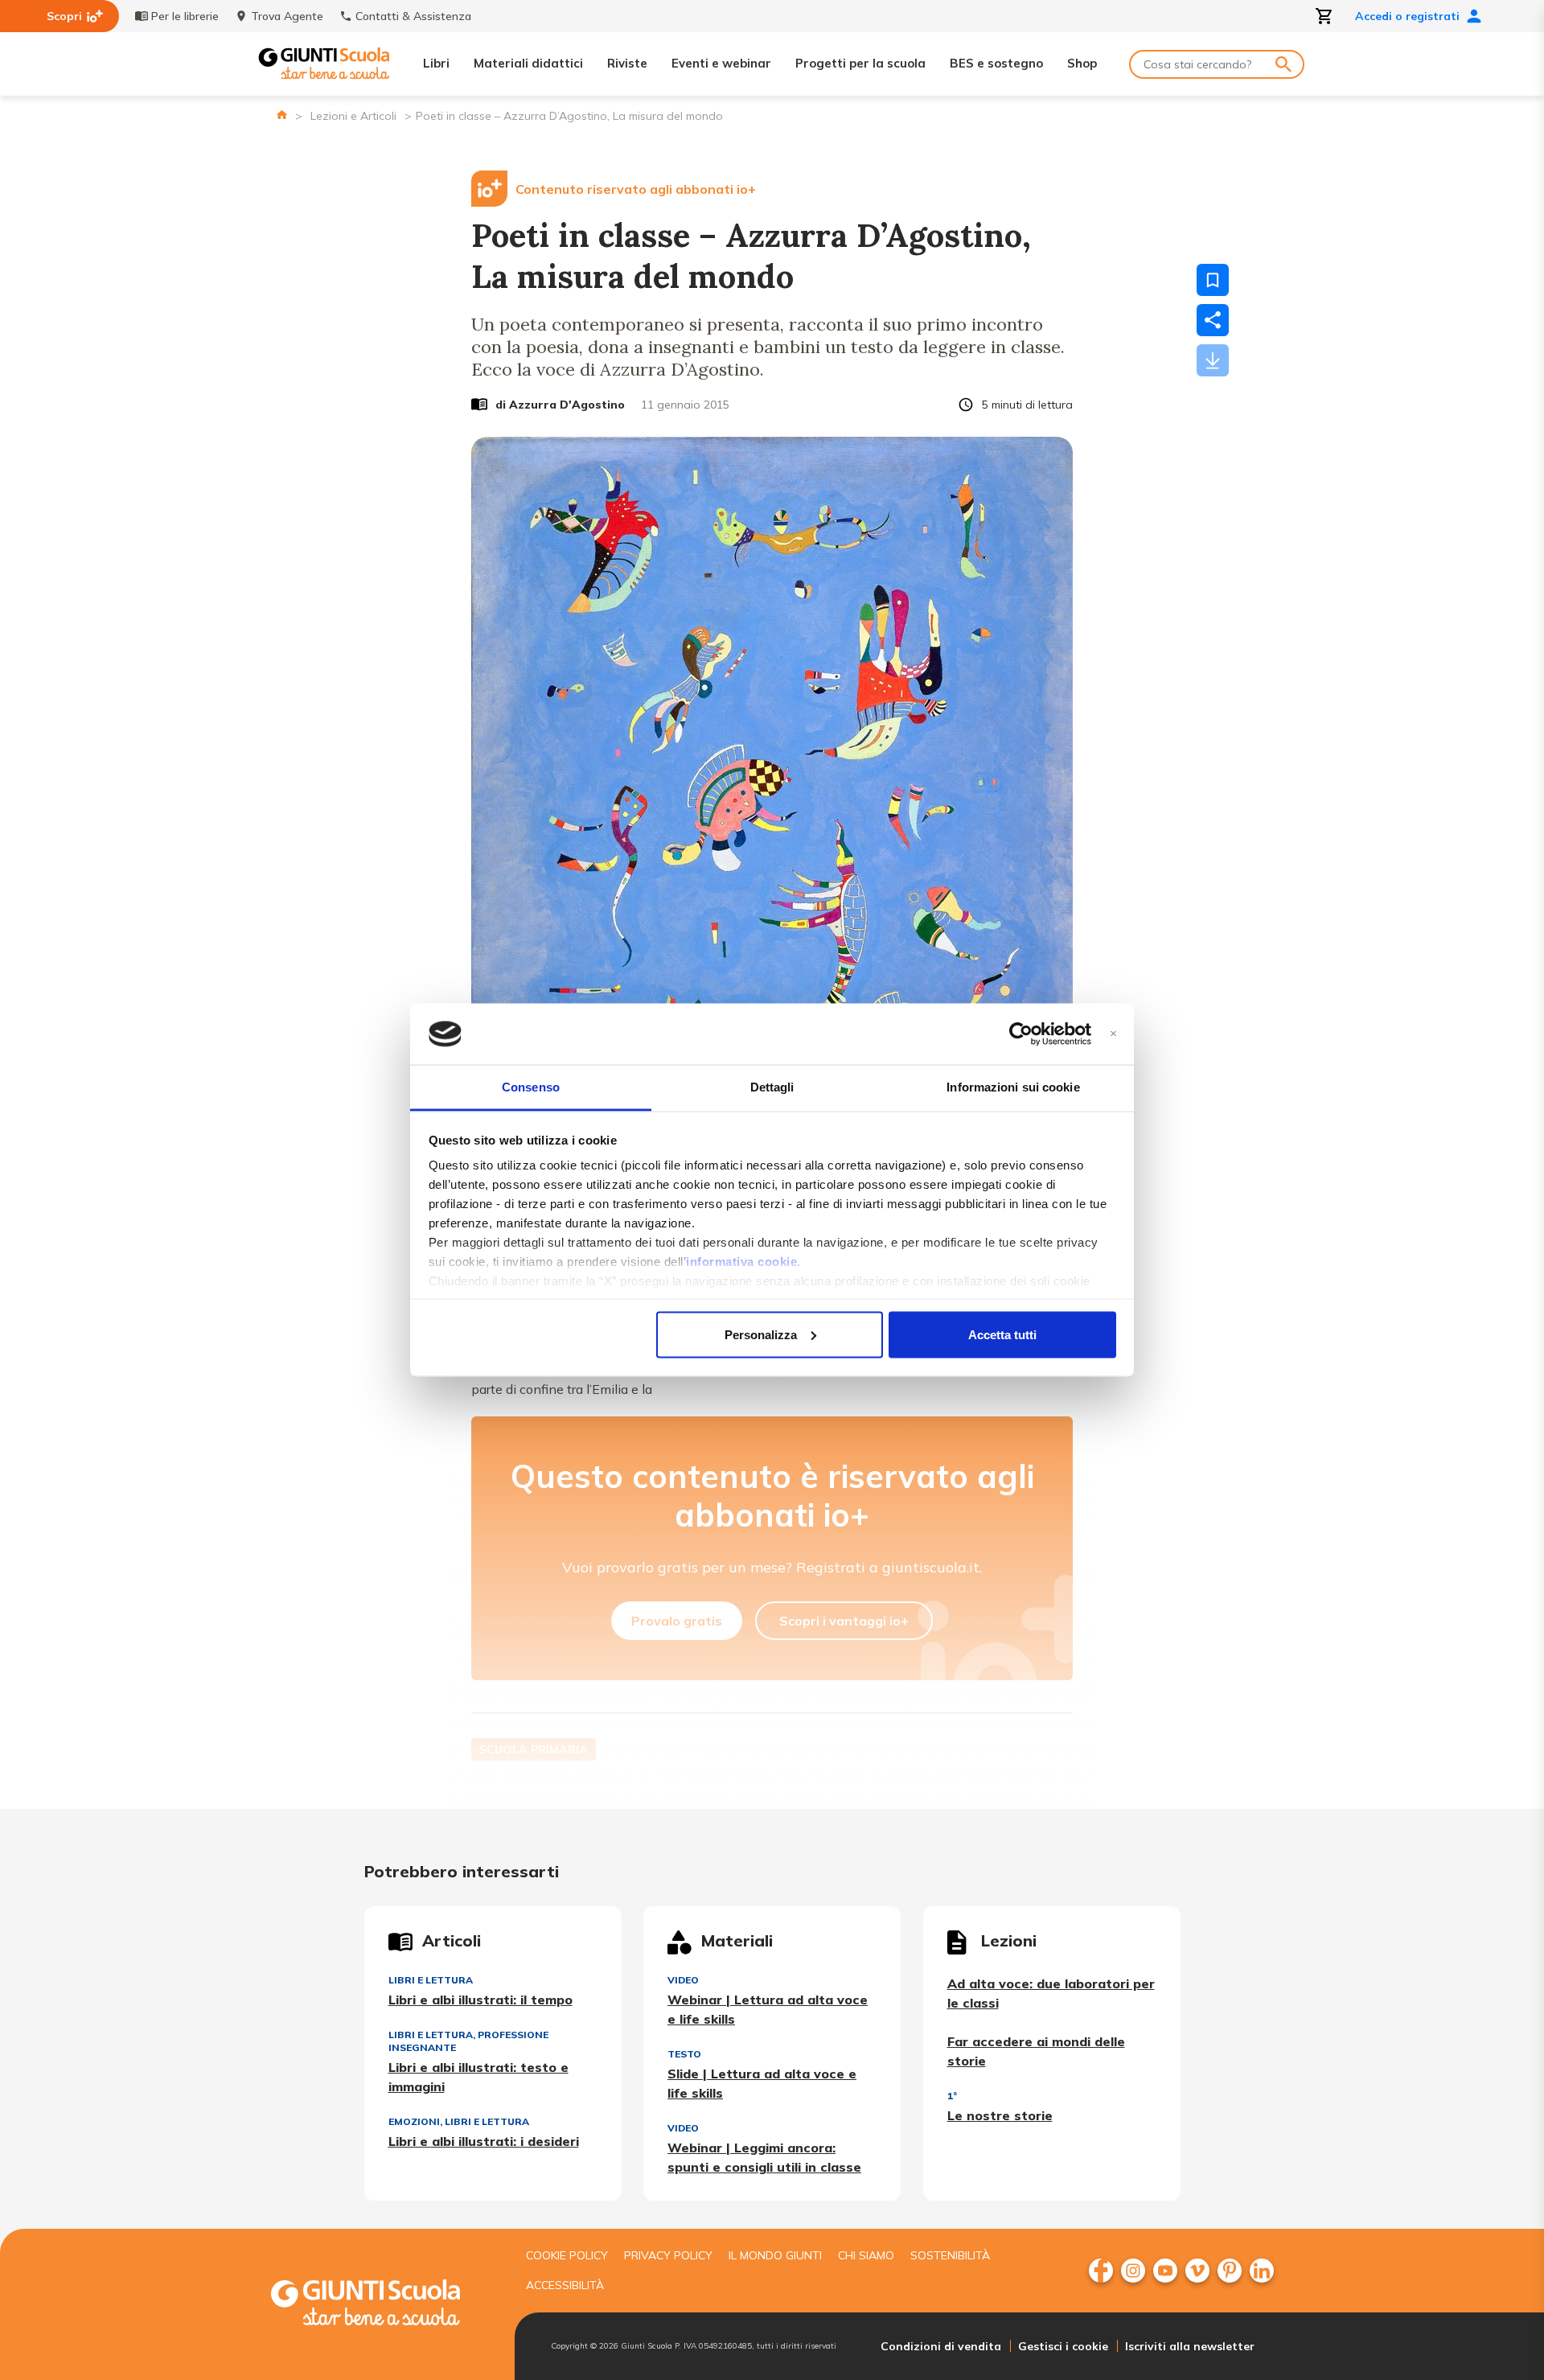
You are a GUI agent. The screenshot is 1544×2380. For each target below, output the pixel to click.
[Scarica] (1213, 360)
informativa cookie (741, 1262)
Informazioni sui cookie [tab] (1013, 1087)
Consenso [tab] (531, 1087)
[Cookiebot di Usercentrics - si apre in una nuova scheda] (1021, 1034)
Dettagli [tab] (772, 1087)
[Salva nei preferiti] (1213, 280)
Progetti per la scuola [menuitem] (860, 63)
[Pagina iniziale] (282, 115)
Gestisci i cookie (1063, 2346)
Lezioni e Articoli (353, 116)
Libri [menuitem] (436, 63)
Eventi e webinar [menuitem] (721, 63)
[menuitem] (1101, 2271)
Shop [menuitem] (1082, 63)
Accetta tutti (1002, 1334)
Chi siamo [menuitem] (866, 2255)
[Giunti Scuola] (324, 64)
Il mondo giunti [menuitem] (775, 2255)
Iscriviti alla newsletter (1190, 2346)
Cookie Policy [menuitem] (567, 2255)
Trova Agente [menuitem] (287, 16)
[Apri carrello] (1324, 16)
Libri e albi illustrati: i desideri (484, 2141)
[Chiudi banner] (1113, 1034)
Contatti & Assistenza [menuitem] (413, 16)
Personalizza (761, 1334)
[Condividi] (1213, 320)
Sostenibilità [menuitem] (950, 2255)
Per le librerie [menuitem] (185, 16)
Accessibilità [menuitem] (565, 2285)
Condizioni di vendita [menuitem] (941, 2346)
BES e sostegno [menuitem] (996, 63)
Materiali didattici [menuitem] (528, 63)
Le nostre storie (1000, 2115)
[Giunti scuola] (382, 2305)
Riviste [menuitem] (627, 63)
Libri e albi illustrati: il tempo (480, 2000)
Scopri (64, 16)
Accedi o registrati (1407, 16)
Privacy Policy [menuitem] (668, 2255)
